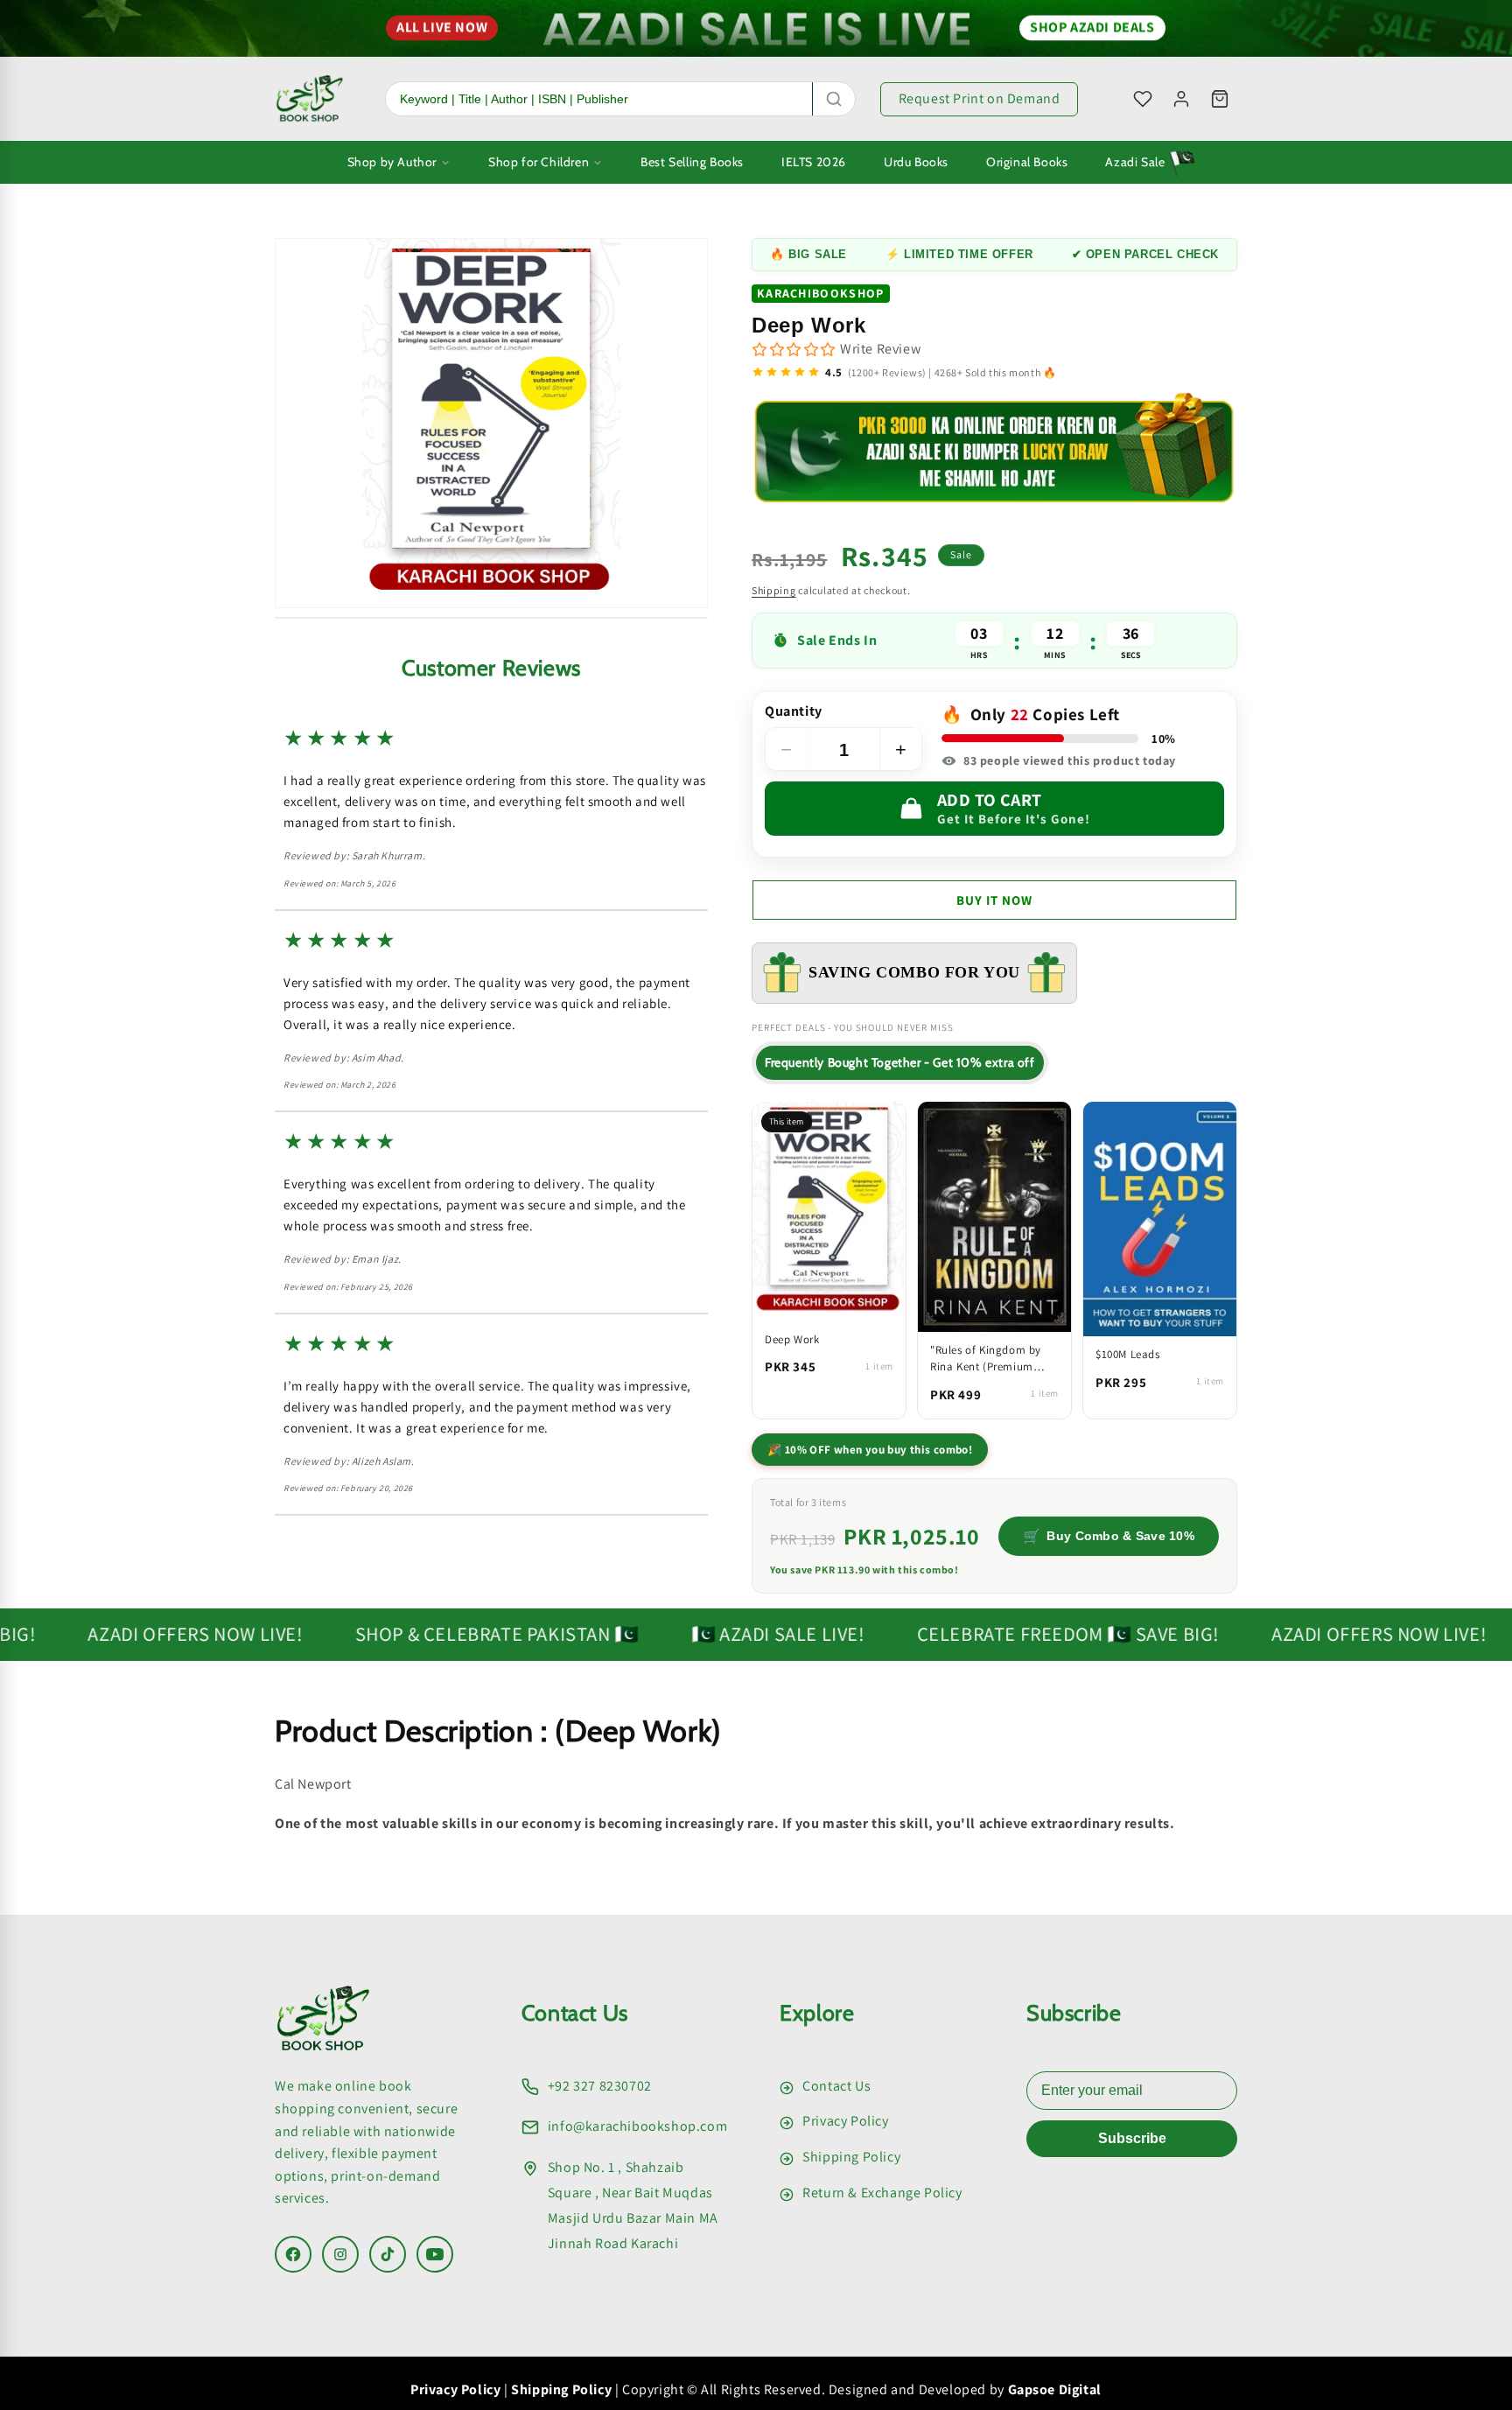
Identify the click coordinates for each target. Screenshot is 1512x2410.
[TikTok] (388, 2254)
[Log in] (1181, 99)
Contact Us (836, 2086)
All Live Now (442, 22)
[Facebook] (293, 2254)
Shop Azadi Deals (1092, 22)
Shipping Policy (851, 2157)
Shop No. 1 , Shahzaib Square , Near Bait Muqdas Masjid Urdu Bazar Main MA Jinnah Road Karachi (633, 2205)
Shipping (774, 589)
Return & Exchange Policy (882, 2193)
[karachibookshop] (310, 99)
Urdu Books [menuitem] (916, 162)
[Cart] (1220, 99)
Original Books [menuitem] (1027, 162)
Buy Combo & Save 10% (1109, 1535)
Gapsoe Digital (1055, 2389)
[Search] (834, 99)
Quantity (794, 711)
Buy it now (994, 899)
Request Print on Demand (980, 98)
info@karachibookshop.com (637, 2126)
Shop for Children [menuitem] (539, 162)
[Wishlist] (1143, 99)
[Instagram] (340, 2254)
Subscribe (1132, 2138)
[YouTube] (435, 2254)
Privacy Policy (845, 2121)
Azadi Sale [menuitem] (1135, 162)
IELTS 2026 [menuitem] (814, 162)
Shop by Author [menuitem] (392, 162)
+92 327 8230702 (600, 2086)
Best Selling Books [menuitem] (692, 162)
